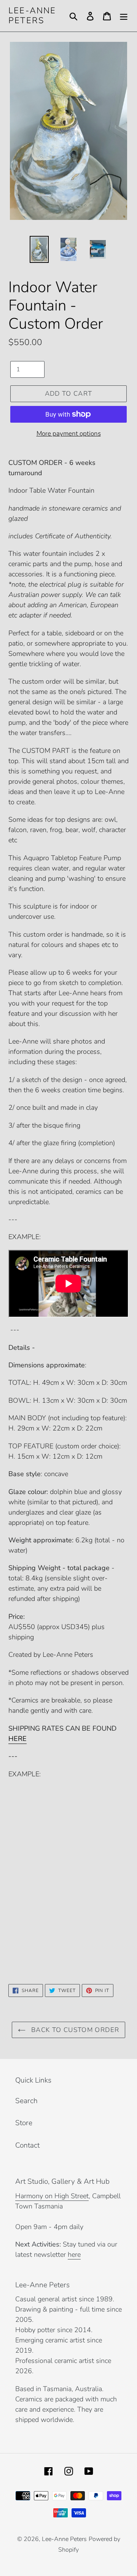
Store (24, 2123)
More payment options (69, 434)
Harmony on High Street (52, 2196)
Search (26, 2101)
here (74, 2255)
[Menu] (124, 16)
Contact (27, 2145)
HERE (18, 1739)
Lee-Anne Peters (32, 16)
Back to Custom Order (74, 2030)
